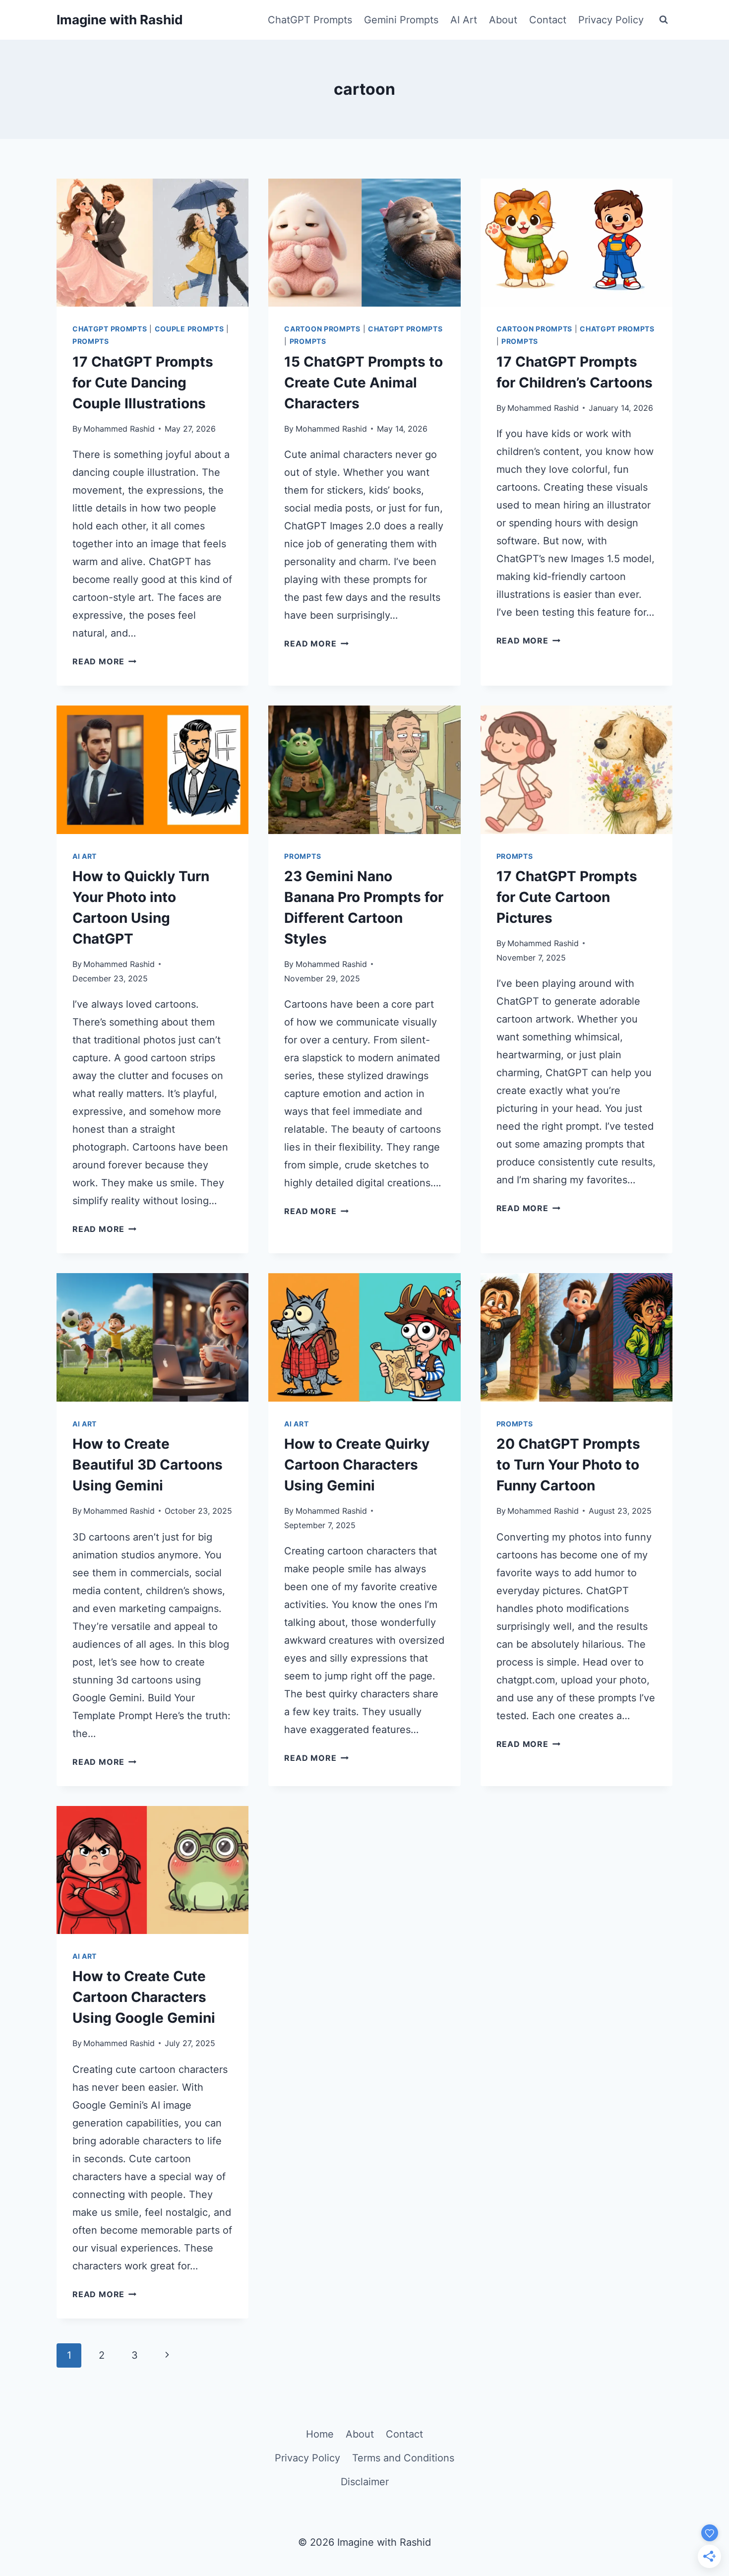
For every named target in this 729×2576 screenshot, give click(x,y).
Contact (548, 20)
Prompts (91, 341)
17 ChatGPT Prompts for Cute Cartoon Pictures (567, 897)
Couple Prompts (189, 329)
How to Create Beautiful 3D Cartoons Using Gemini (148, 1465)
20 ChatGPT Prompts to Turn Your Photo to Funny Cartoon (568, 1465)
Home (320, 2434)
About (503, 20)
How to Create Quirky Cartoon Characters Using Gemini (357, 1465)
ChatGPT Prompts (310, 20)
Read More (104, 661)
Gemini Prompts (401, 20)
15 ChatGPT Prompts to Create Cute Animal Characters (364, 383)
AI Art (464, 20)
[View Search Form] (664, 20)
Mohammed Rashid (119, 429)
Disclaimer (365, 2482)
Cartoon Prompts (322, 329)
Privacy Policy (611, 20)
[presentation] (152, 243)
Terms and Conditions (403, 2458)
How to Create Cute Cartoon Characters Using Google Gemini (144, 1997)
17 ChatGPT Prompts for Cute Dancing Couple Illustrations (143, 383)
